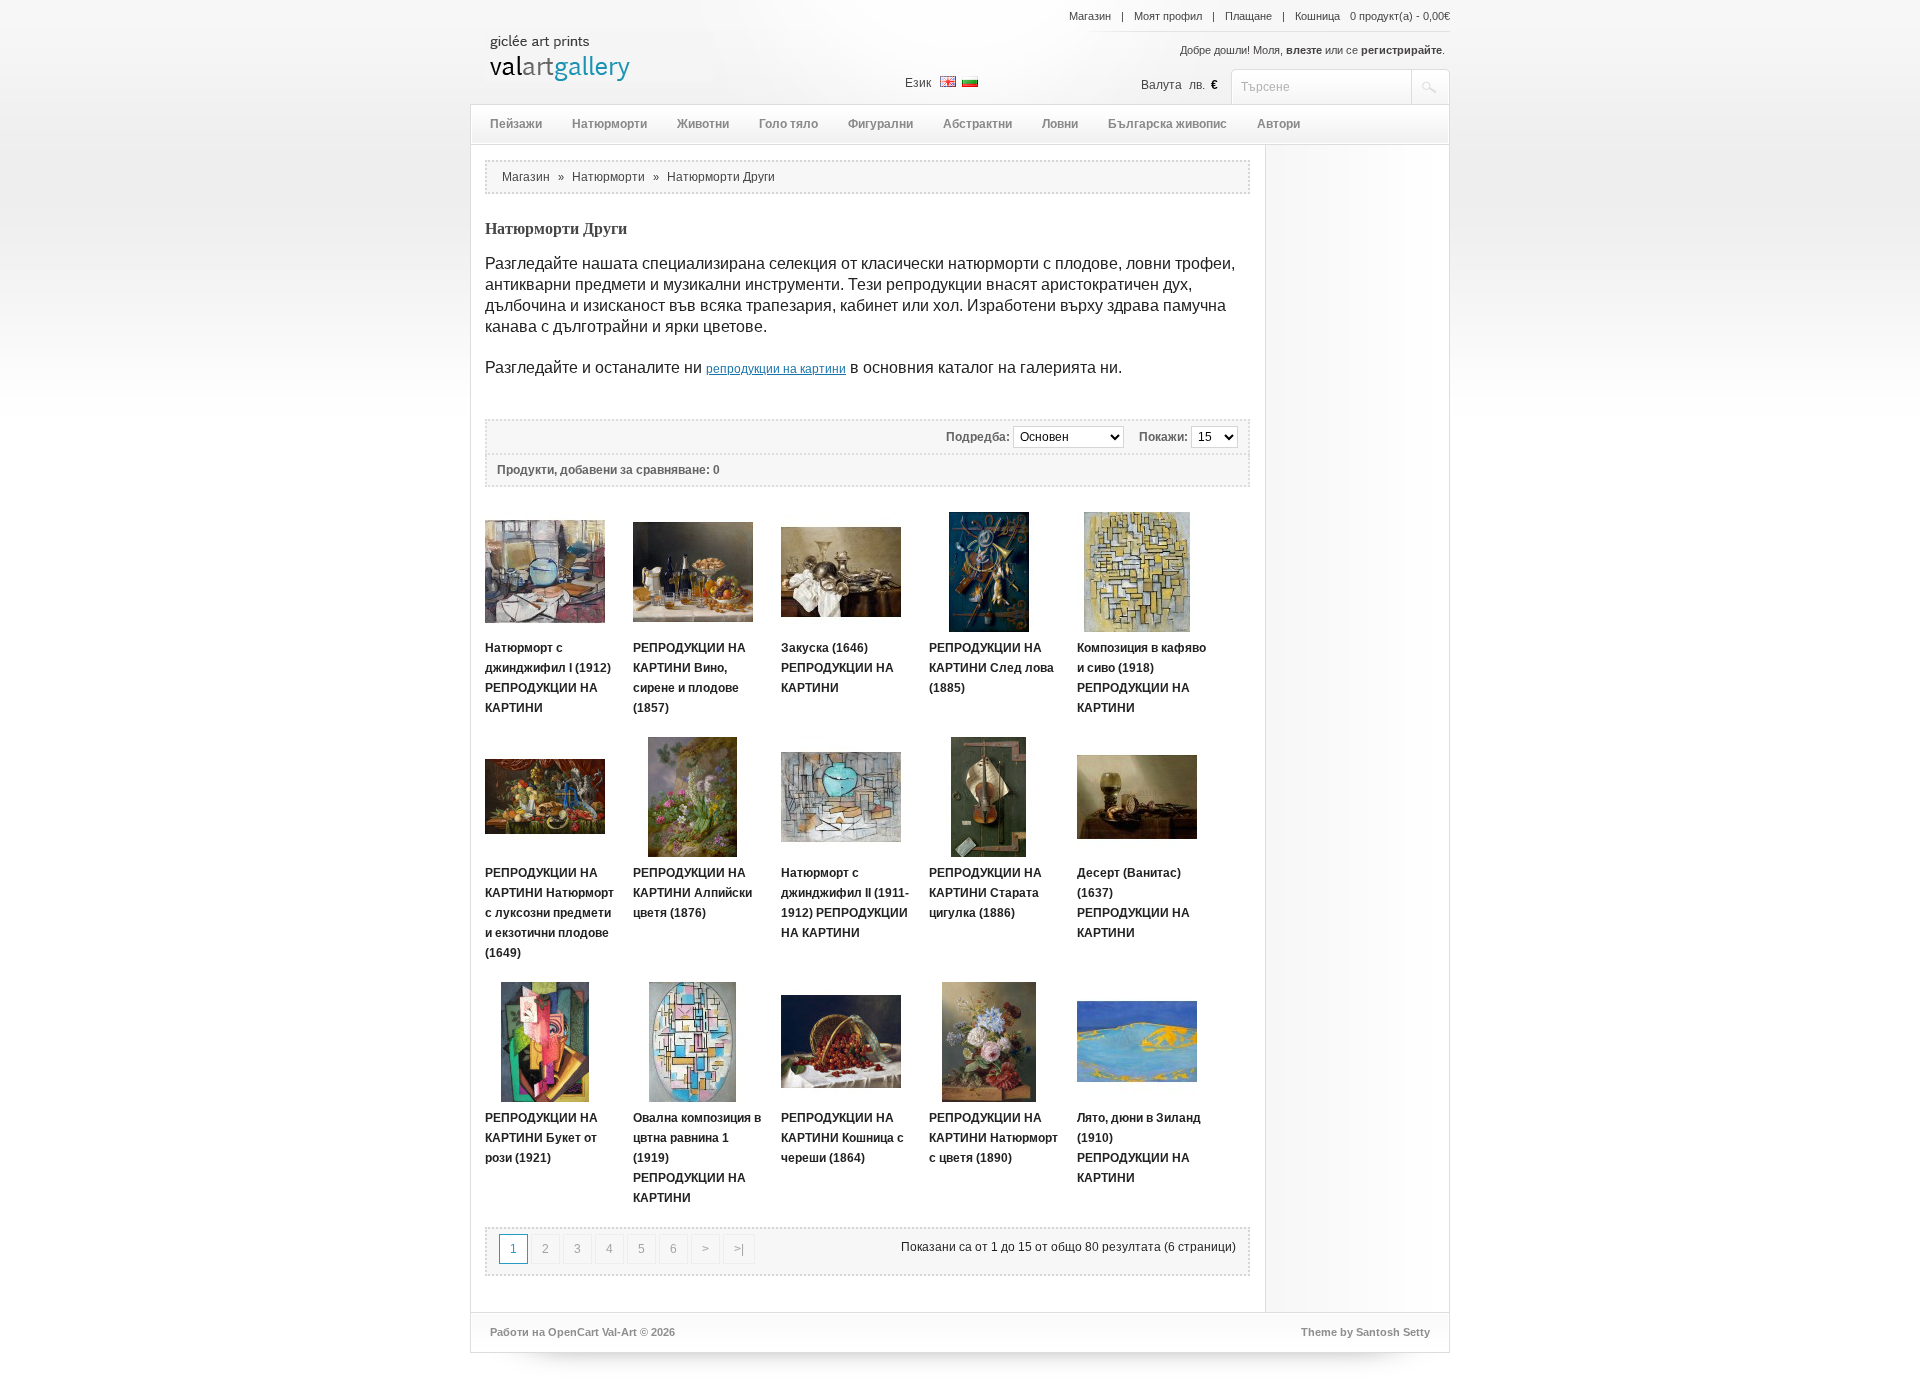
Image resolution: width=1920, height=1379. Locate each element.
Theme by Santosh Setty (1365, 1332)
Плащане (1248, 16)
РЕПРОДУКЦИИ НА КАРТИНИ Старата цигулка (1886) (985, 893)
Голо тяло (788, 124)
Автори (1278, 124)
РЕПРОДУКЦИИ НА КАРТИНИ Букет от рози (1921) (541, 1138)
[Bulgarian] (970, 81)
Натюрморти (609, 124)
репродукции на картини (776, 369)
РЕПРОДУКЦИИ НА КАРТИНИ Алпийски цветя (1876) (692, 893)
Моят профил (1168, 16)
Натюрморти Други (721, 177)
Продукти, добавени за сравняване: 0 (608, 470)
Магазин (1090, 16)
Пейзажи (516, 124)
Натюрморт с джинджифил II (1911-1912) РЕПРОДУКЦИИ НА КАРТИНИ (845, 903)
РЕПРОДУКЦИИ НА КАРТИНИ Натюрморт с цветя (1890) (993, 1138)
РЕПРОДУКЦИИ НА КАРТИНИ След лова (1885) (991, 668)
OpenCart (573, 1332)
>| (739, 1249)
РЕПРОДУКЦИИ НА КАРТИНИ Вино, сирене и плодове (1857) (689, 678)
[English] (948, 81)
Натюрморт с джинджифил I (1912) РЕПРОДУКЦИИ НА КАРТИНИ (548, 678)
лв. (1197, 85)
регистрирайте (1401, 50)
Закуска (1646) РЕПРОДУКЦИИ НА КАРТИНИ (837, 668)
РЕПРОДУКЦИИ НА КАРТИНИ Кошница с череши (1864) (842, 1138)
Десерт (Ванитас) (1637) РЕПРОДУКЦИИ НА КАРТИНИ (1133, 903)
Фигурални (880, 124)
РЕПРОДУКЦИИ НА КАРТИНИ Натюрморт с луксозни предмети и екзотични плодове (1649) (549, 913)
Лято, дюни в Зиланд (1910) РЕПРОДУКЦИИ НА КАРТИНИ (1139, 1148)
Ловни (1060, 124)
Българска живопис (1167, 124)
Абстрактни (977, 124)
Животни (703, 124)
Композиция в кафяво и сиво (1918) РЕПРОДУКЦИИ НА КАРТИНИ (1141, 678)
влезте (1304, 50)
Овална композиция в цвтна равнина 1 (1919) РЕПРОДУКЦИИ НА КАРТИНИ (697, 1158)
